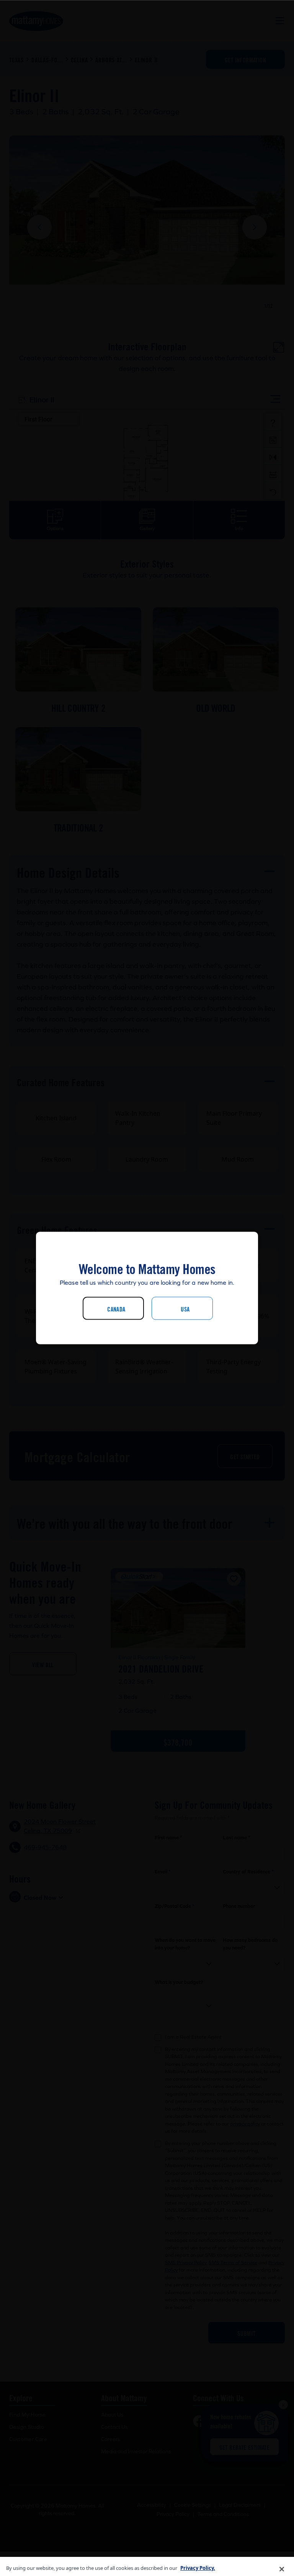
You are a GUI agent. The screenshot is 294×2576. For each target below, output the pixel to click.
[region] (147, 2566)
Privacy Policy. (198, 2568)
